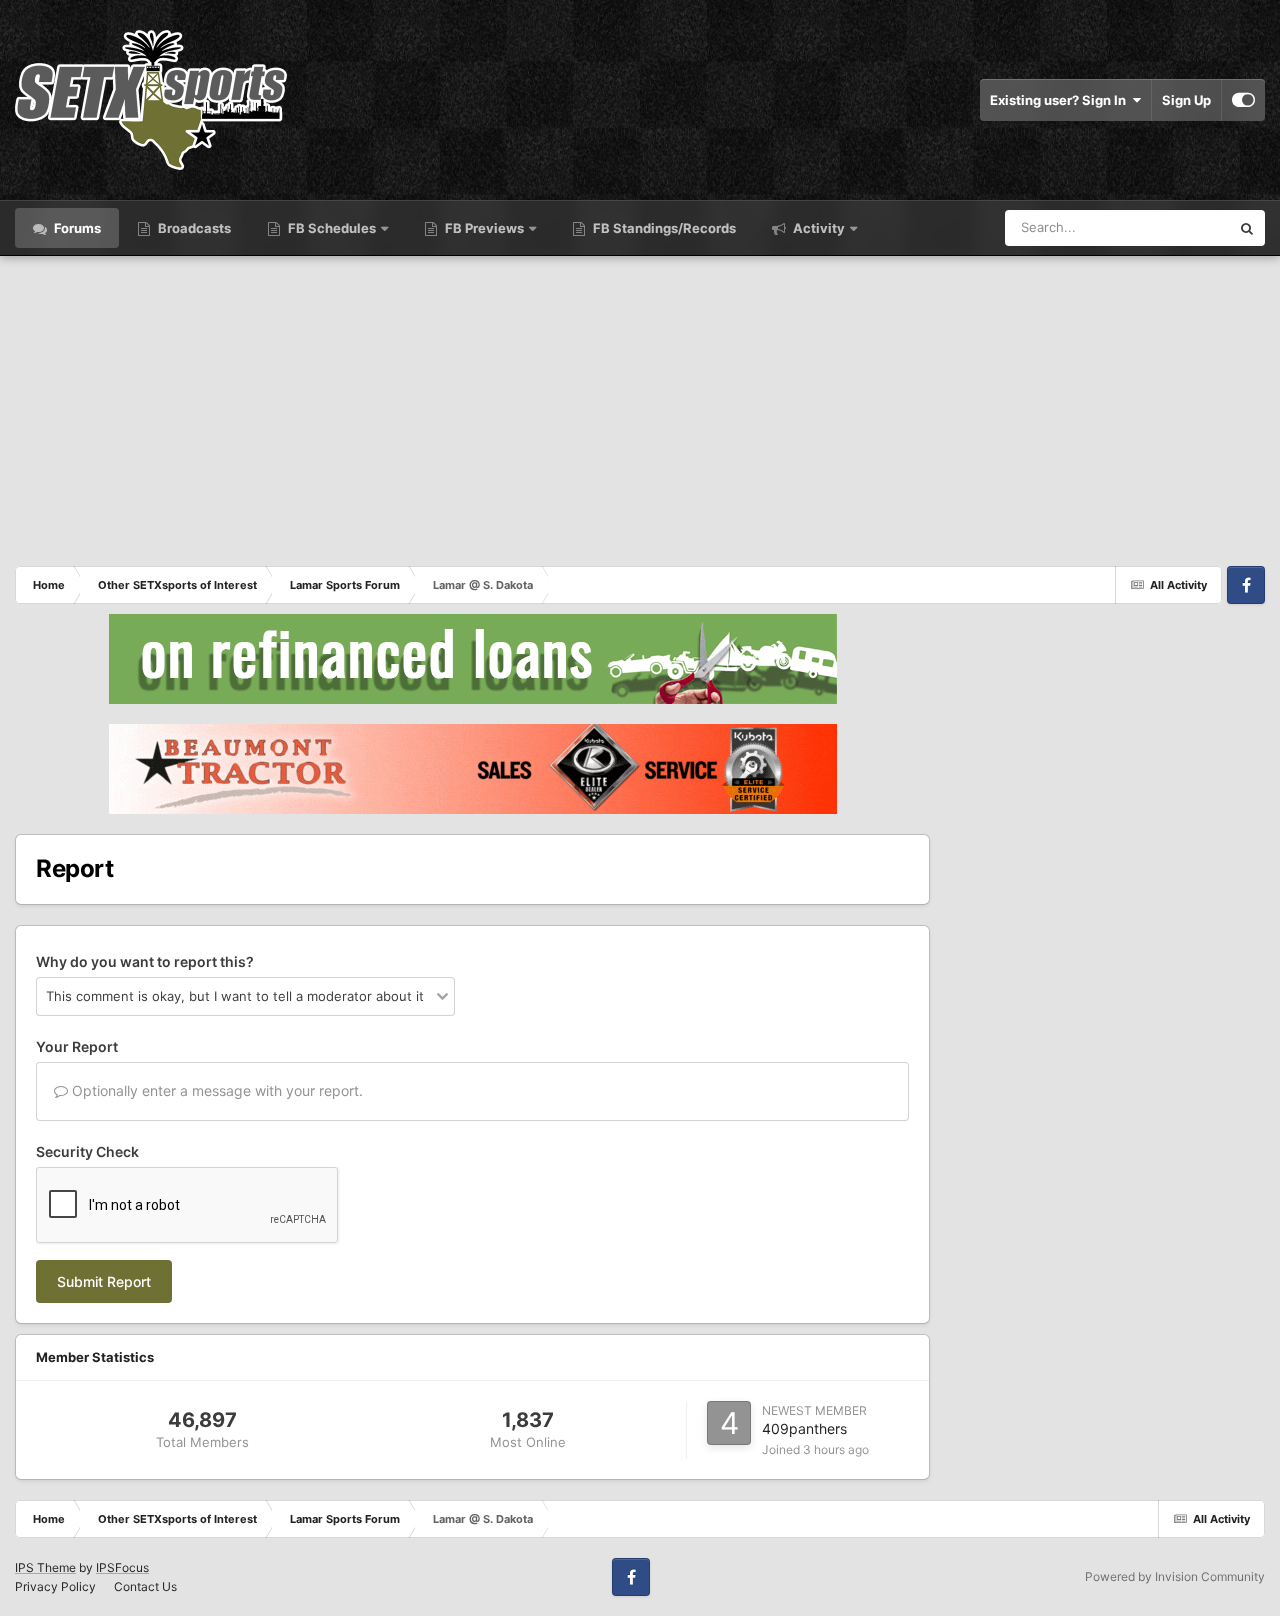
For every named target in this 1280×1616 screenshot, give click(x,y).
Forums (76, 228)
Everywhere (1168, 227)
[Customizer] (1243, 100)
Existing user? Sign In (1061, 100)
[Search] (1247, 228)
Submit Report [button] (104, 1281)
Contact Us (145, 1586)
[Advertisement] (640, 406)
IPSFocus (122, 1567)
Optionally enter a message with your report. (215, 1090)
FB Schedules (332, 228)
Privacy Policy (55, 1586)
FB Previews (484, 228)
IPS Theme (45, 1567)
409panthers (804, 1428)
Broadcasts (193, 228)
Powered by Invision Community (1175, 1576)
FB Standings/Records (663, 228)
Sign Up (1186, 100)
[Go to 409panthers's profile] (729, 1423)
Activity (817, 228)
